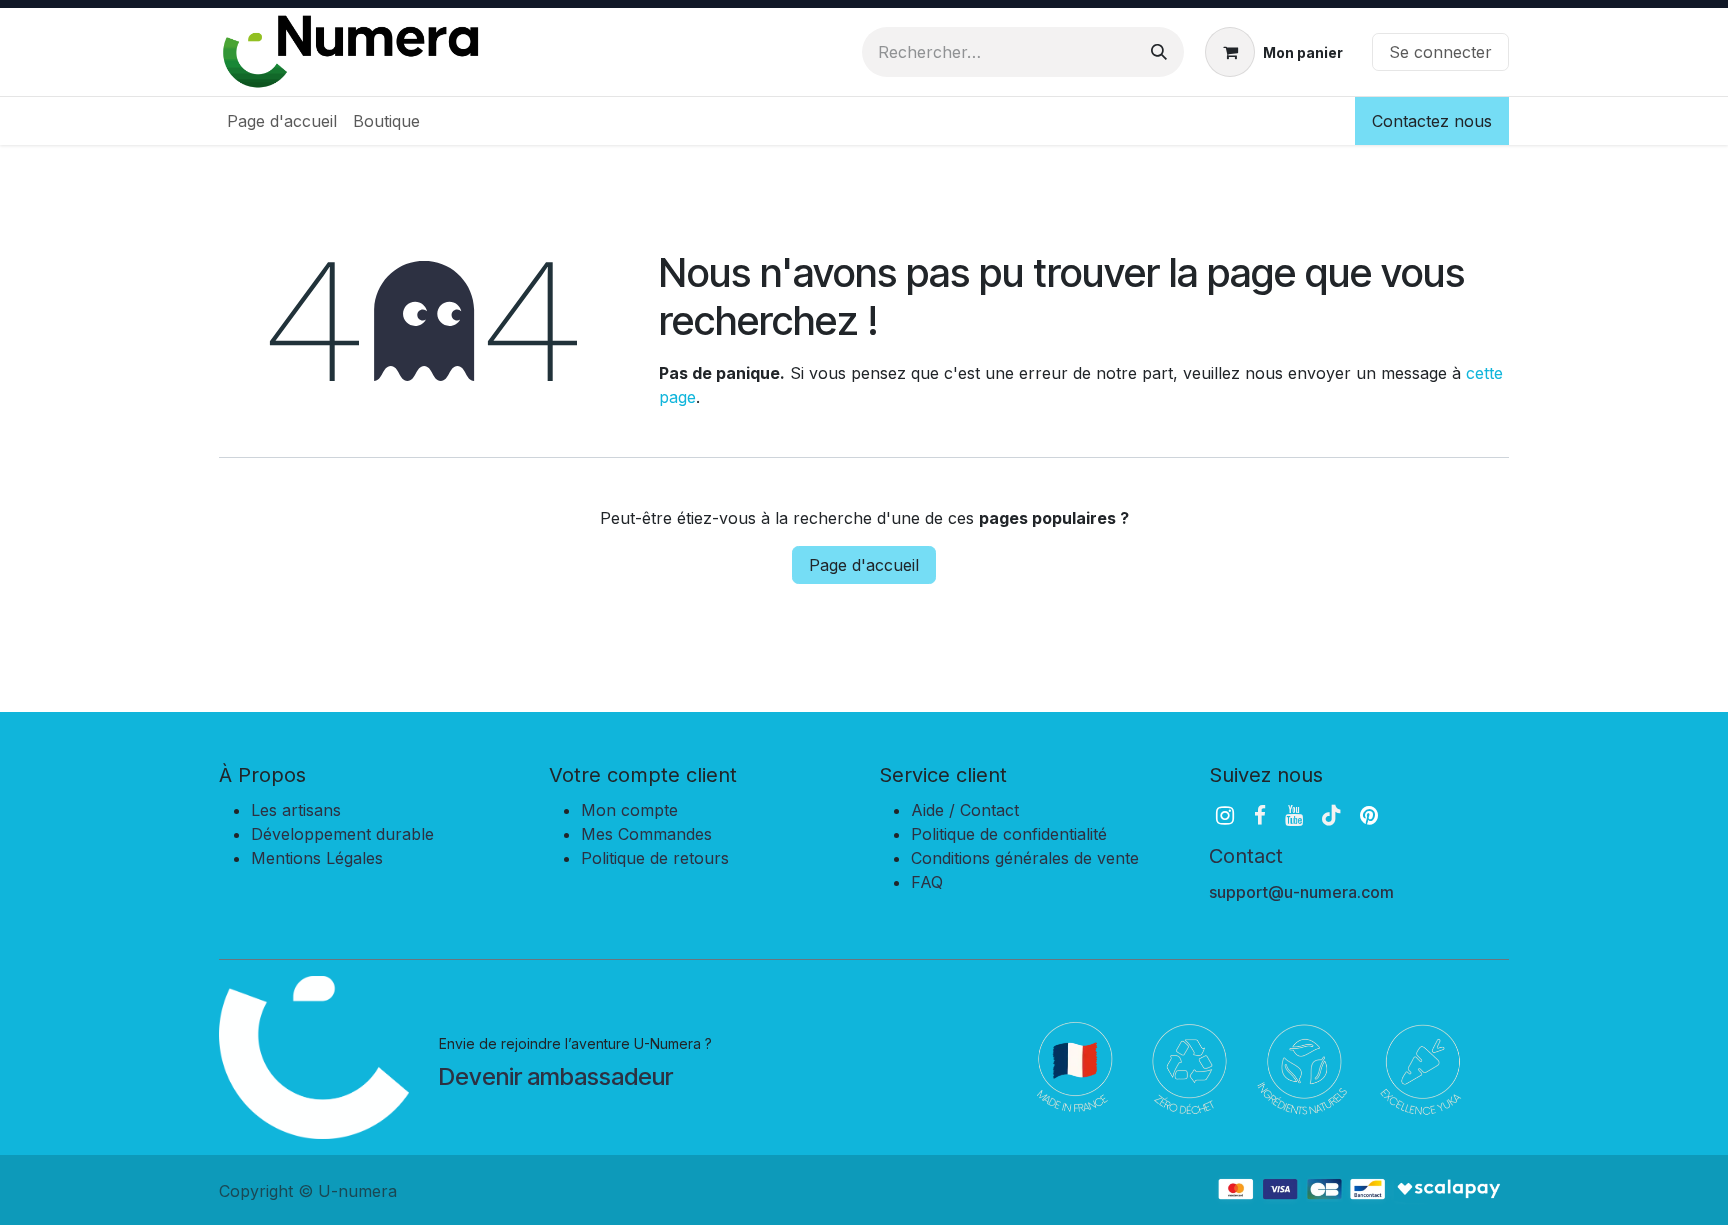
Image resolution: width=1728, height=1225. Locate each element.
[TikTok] (1331, 815)
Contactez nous (1432, 121)
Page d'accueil (864, 565)
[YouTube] (1294, 815)
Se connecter (1440, 52)
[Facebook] (1260, 815)
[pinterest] (1369, 815)
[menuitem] (282, 121)
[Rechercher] (1159, 52)
